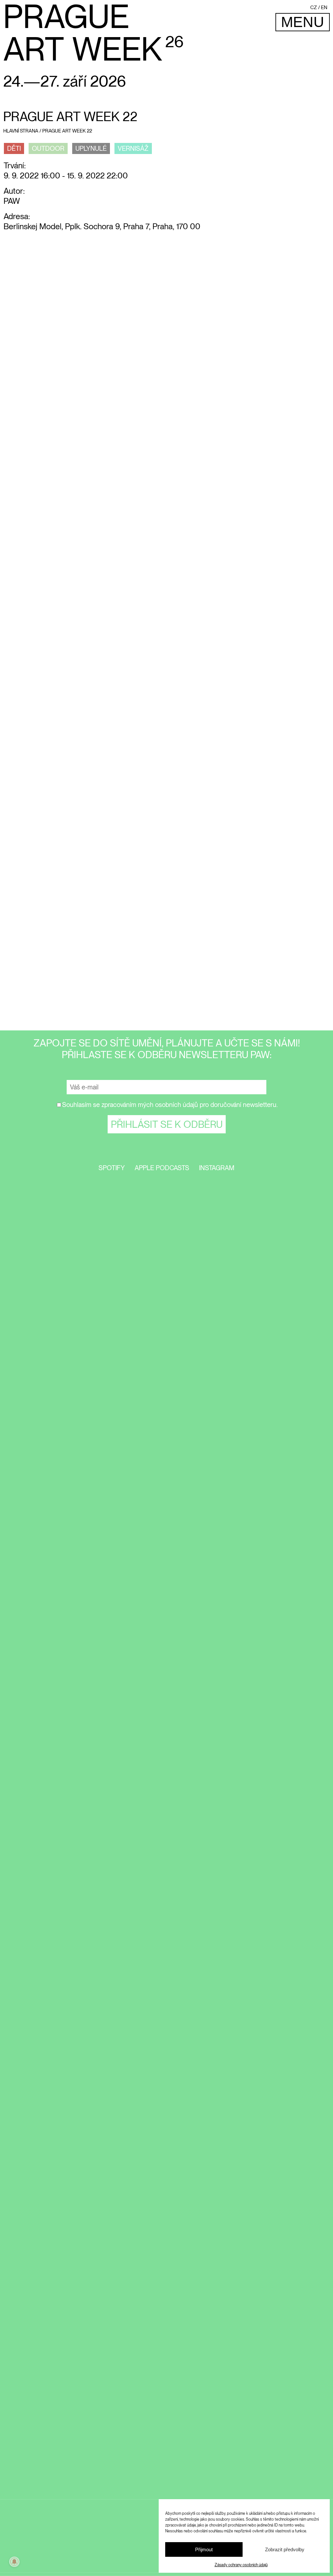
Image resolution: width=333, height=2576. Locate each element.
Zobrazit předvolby (285, 2549)
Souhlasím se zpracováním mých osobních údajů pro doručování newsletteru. (170, 1105)
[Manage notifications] (14, 2562)
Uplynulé (91, 148)
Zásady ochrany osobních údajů (241, 2565)
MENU (303, 22)
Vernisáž (133, 148)
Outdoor (48, 148)
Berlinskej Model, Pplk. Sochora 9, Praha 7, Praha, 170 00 (102, 226)
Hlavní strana (21, 131)
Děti (14, 148)
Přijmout (204, 2549)
